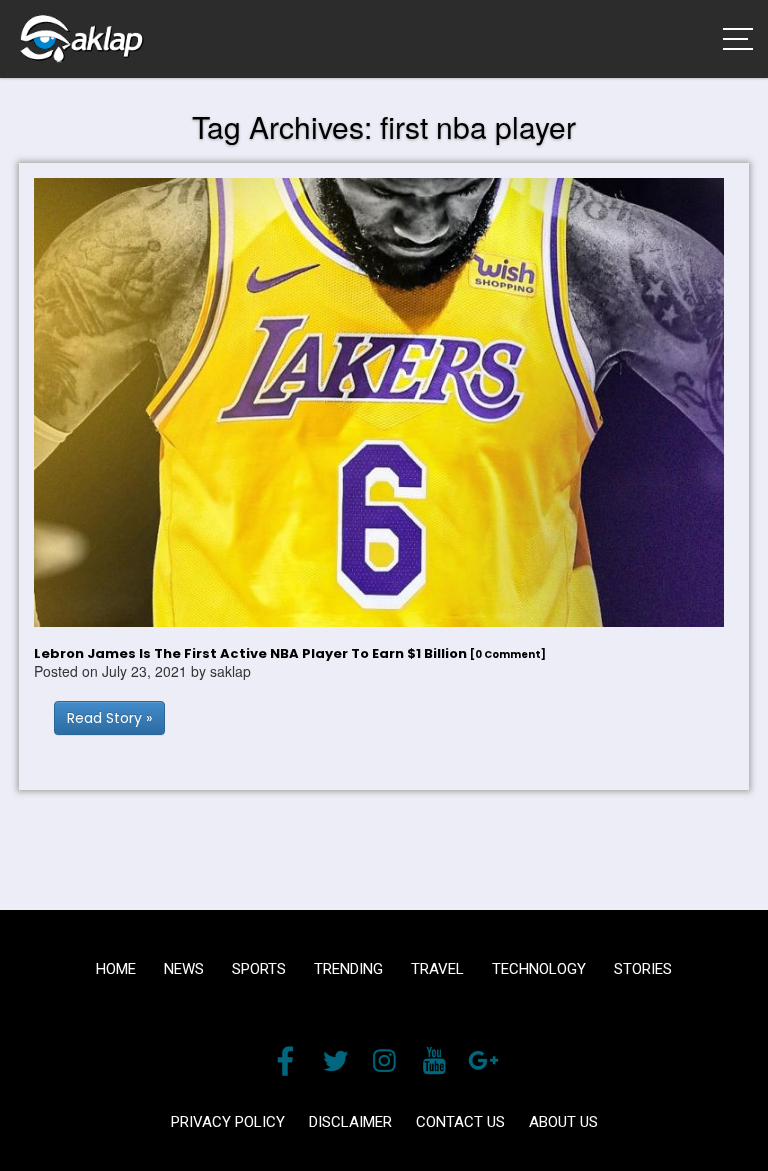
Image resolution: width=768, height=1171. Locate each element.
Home (116, 969)
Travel (437, 969)
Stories (643, 969)
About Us (563, 1122)
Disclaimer (350, 1122)
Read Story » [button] (109, 718)
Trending (348, 969)
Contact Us (460, 1122)
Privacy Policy (228, 1122)
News (184, 969)
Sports (259, 969)
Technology (539, 969)
